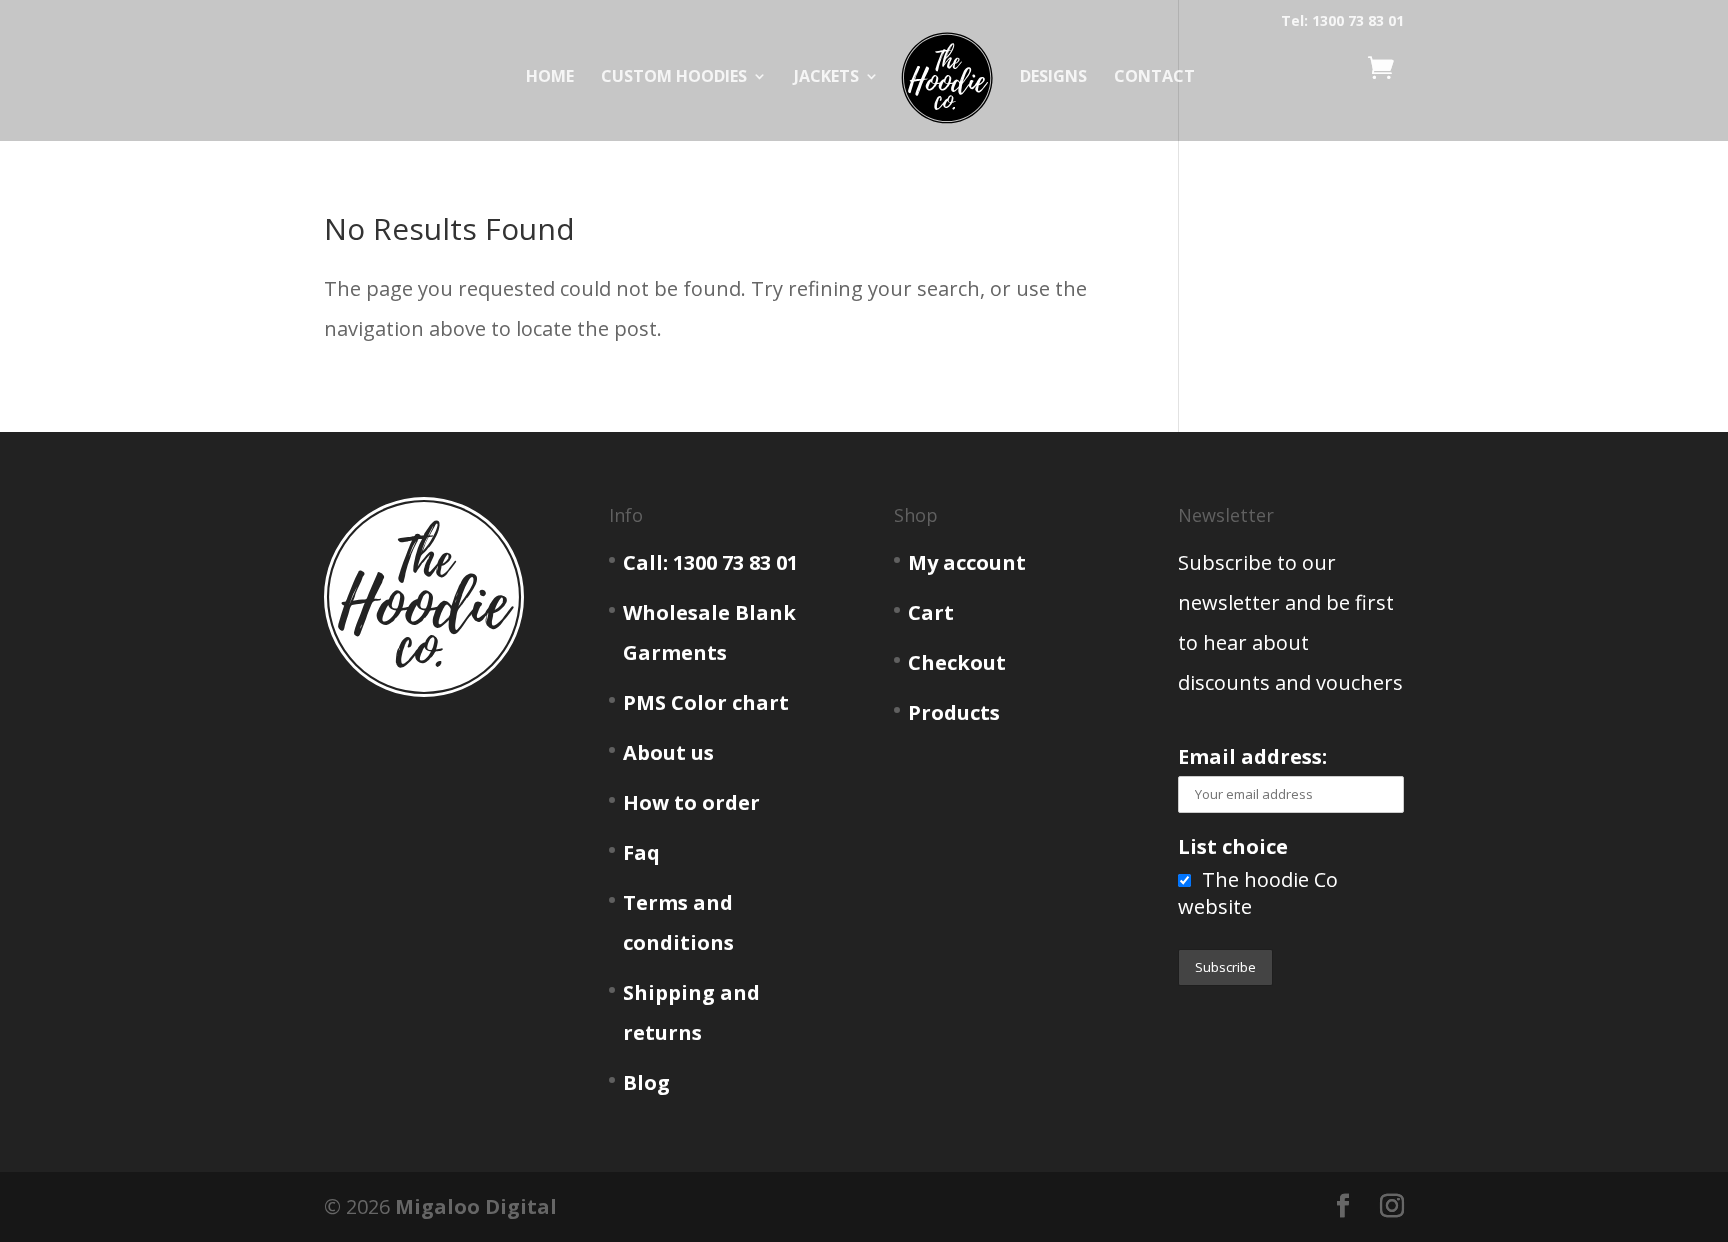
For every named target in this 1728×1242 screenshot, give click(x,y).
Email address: (1252, 756)
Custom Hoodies (674, 78)
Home (550, 78)
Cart (931, 612)
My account (967, 562)
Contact (1154, 78)
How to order (691, 802)
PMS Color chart (706, 702)
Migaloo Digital (476, 1206)
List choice (1233, 846)
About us (668, 752)
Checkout (957, 662)
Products (954, 712)
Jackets (826, 78)
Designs (1053, 78)
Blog (646, 1082)
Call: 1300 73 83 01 (710, 562)
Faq (641, 852)
